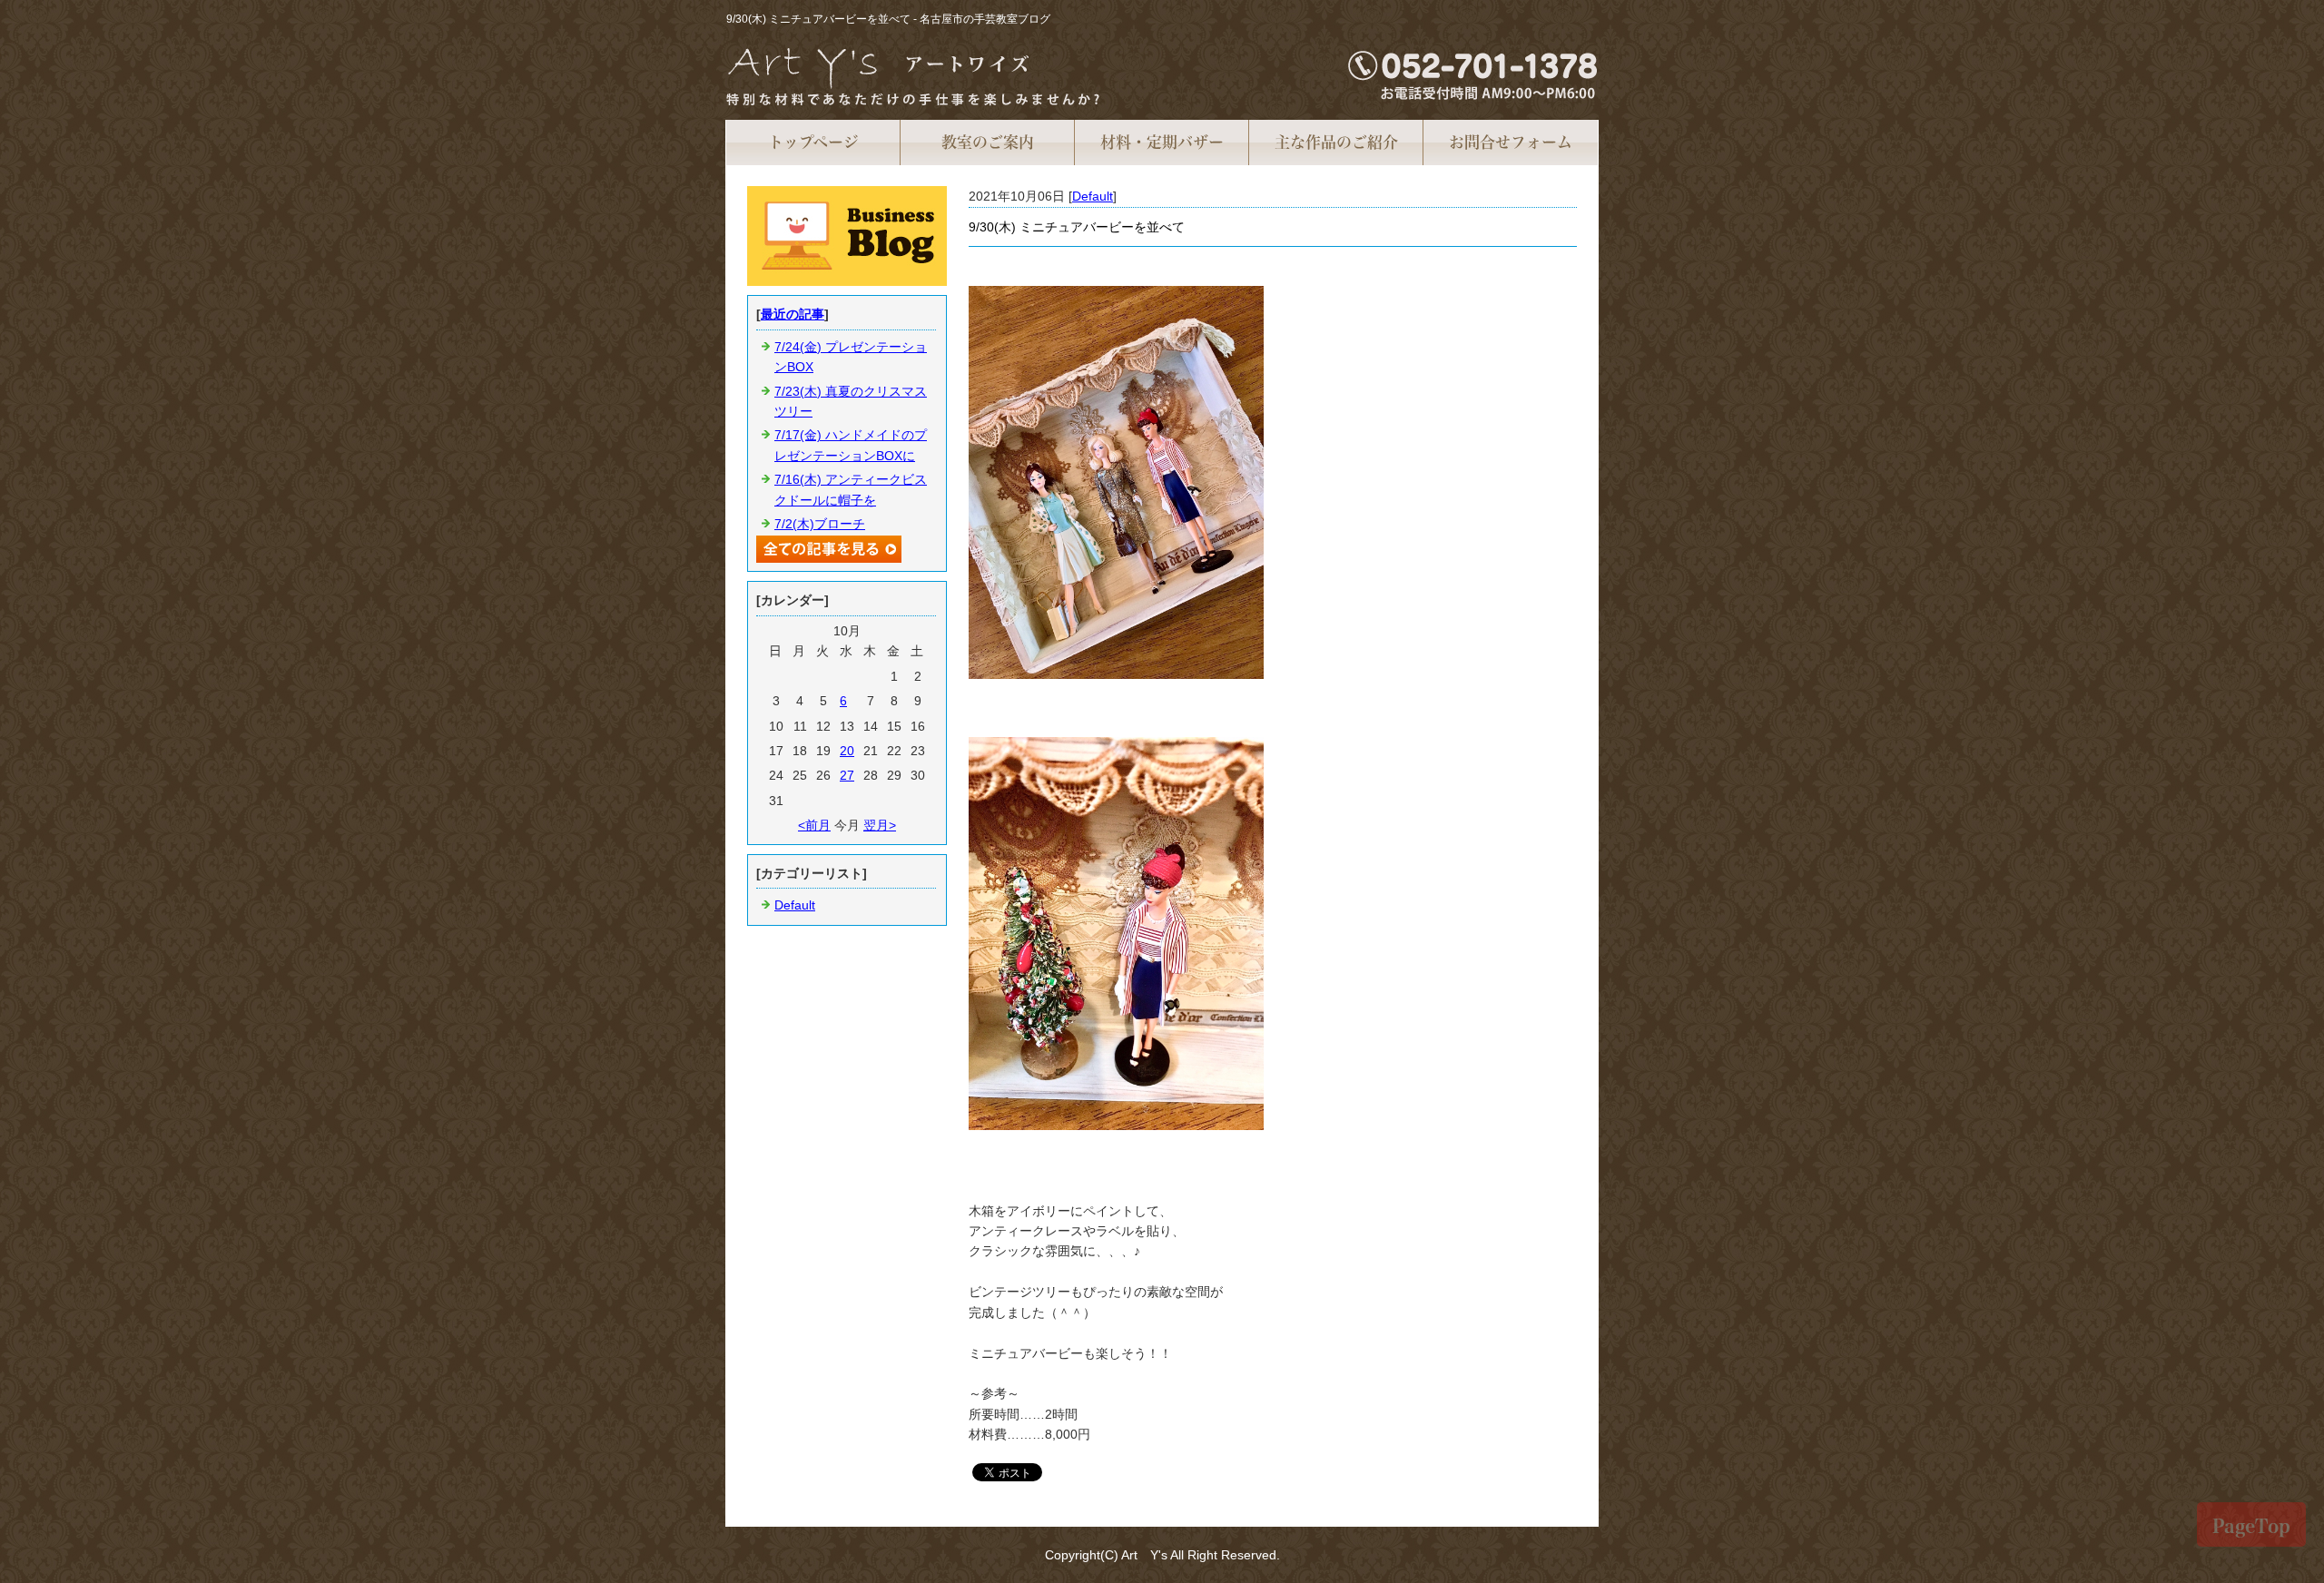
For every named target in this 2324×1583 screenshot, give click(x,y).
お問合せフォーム (1511, 142)
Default (1093, 196)
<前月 (814, 825)
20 (847, 751)
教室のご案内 (988, 142)
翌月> (880, 825)
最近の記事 (793, 314)
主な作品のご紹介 (1336, 142)
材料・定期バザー (1162, 142)
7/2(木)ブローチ (820, 524)
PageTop (2251, 1526)
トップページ (813, 142)
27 (847, 775)
